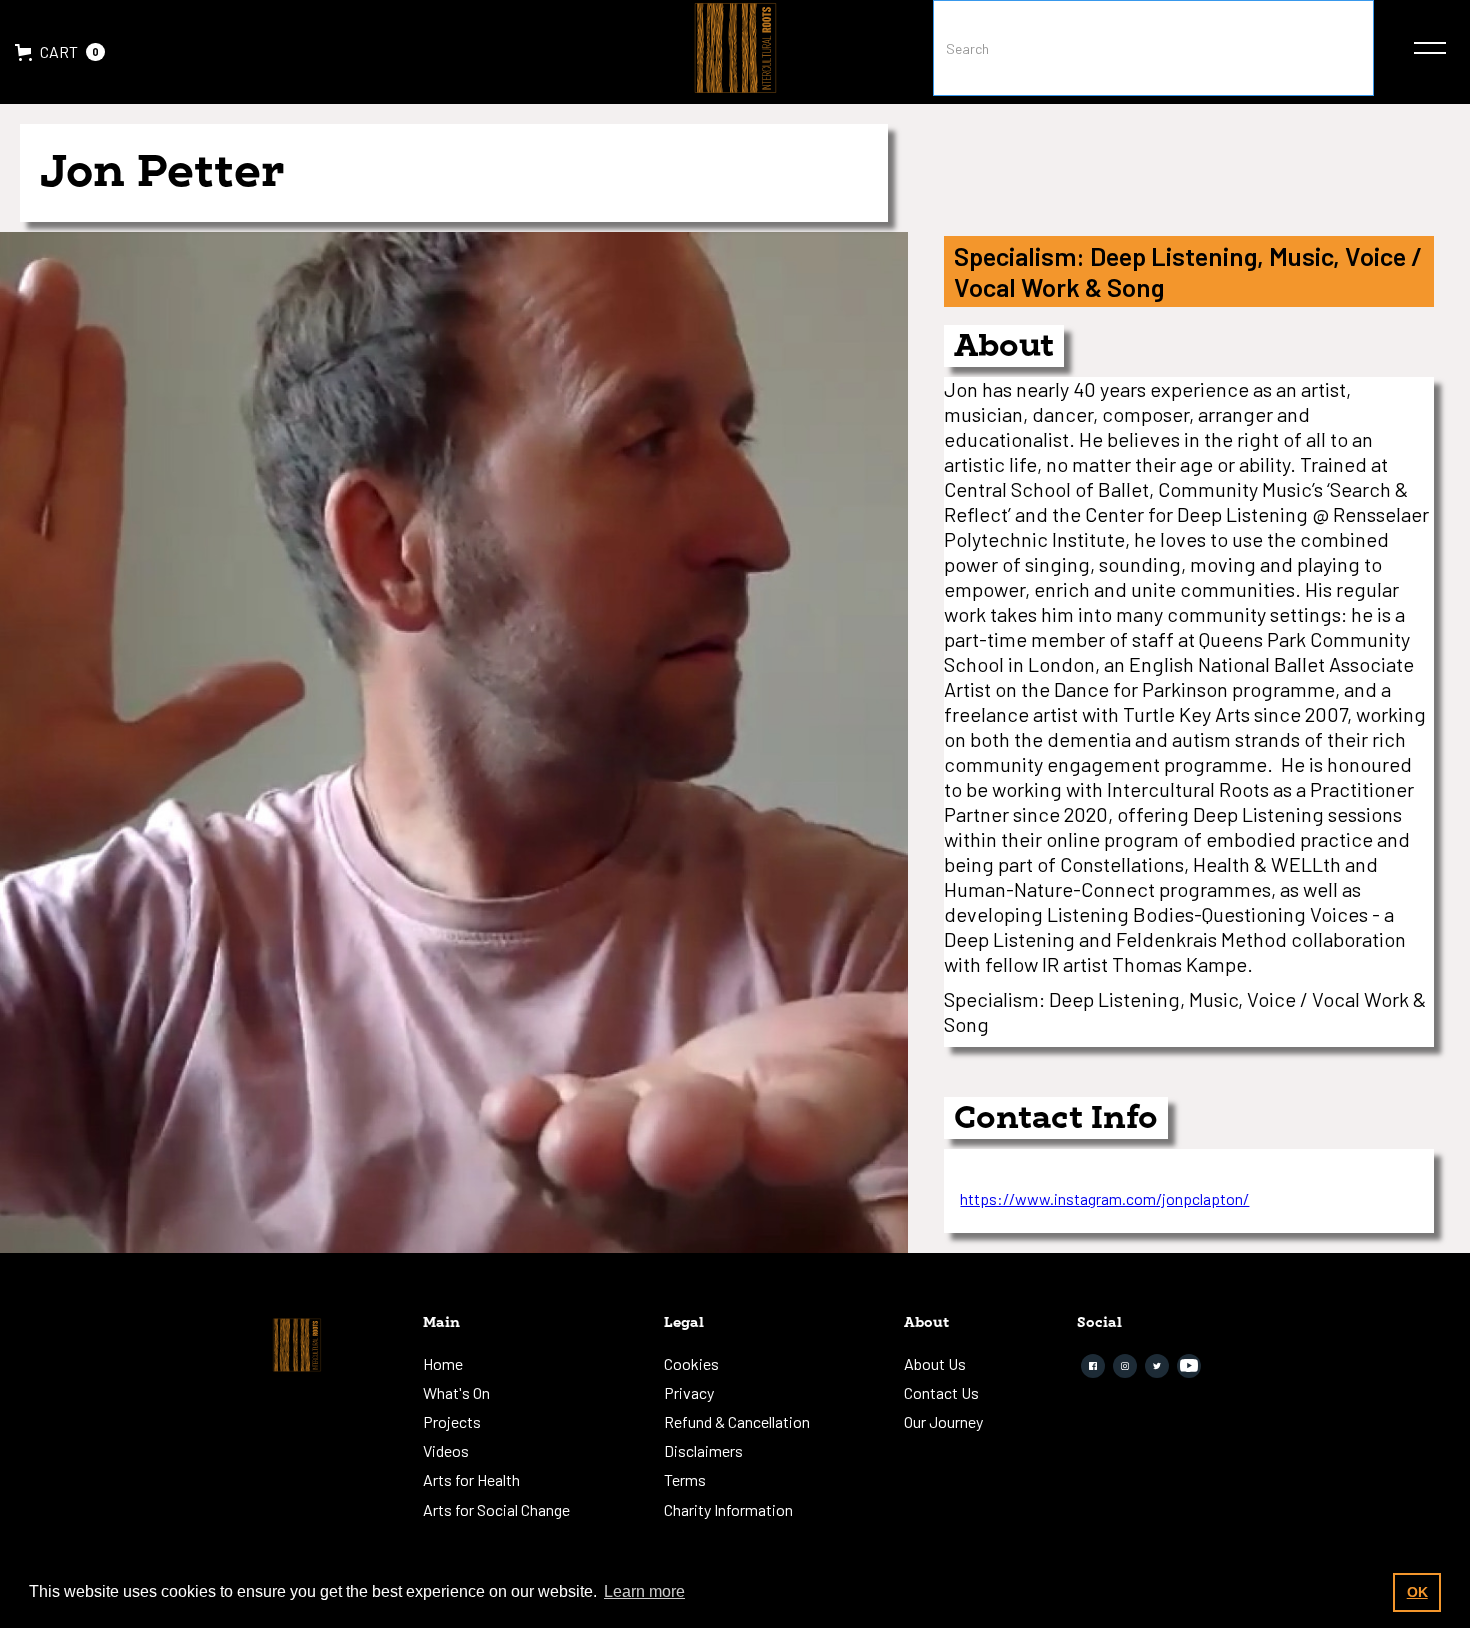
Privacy (689, 1392)
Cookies (691, 1363)
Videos (446, 1450)
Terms (685, 1479)
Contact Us (941, 1392)
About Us (935, 1363)
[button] (60, 52)
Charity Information (728, 1509)
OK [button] (1417, 1592)
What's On (456, 1392)
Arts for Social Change (496, 1509)
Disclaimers (703, 1450)
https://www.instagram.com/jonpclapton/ (1104, 1198)
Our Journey (943, 1421)
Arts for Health (471, 1479)
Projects (452, 1421)
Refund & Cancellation (737, 1421)
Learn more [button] (644, 1591)
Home (443, 1363)
